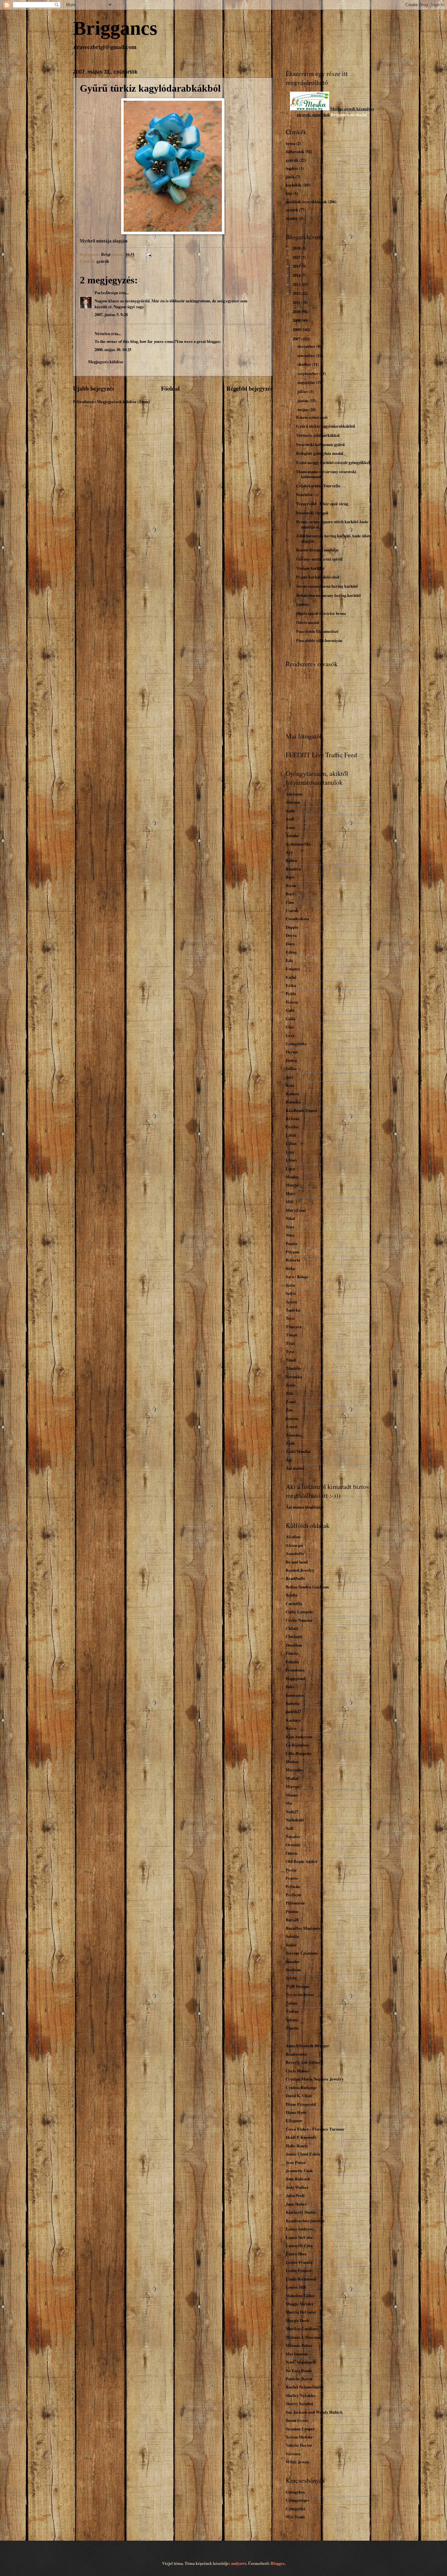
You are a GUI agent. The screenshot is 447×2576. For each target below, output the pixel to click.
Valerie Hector (299, 2445)
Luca (290, 1169)
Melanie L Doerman (304, 2337)
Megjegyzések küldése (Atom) (123, 402)
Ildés (290, 1687)
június (304, 401)
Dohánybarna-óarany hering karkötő (328, 595)
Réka (290, 1268)
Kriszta (292, 1118)
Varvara (293, 2454)
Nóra (290, 1235)
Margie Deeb (297, 2320)
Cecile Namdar (299, 1620)
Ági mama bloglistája (304, 1507)
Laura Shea (296, 2254)
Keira (291, 1728)
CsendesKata (297, 919)
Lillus (291, 1143)
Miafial (292, 1778)
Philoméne (295, 1903)
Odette (292, 1853)
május (303, 409)
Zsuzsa (292, 1418)
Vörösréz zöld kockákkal (318, 435)
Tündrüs (293, 1368)
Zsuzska (293, 1435)
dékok (325, 115)
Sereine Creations (302, 1953)
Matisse (293, 1762)
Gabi (290, 1010)
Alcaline (293, 1537)
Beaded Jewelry (300, 1570)
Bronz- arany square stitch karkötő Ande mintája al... (332, 524)
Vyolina (292, 2011)
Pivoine (292, 1911)
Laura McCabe (299, 2237)
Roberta (293, 1260)
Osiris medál (308, 622)
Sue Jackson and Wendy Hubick (314, 2412)
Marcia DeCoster (301, 2312)
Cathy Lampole (299, 1612)
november (307, 355)
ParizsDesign (106, 293)
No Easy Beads (299, 2370)
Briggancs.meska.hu (349, 115)
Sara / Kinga (297, 1277)
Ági (289, 1460)
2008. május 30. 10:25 (113, 349)
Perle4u (293, 1887)
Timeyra (294, 1327)
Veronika (294, 1377)
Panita (291, 1243)
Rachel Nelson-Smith (304, 2387)
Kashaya (293, 1720)
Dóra (290, 944)
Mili (290, 1202)
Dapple (292, 927)
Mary (291, 1193)
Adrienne (294, 794)
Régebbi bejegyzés (250, 388)
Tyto (290, 1351)
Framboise (295, 1670)
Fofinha (292, 1662)
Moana (292, 1795)
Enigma (293, 969)
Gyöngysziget (297, 2500)
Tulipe (292, 2003)
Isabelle (293, 1703)
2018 (297, 248)
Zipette (292, 2028)
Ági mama (295, 1468)
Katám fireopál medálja (317, 550)
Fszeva (292, 1002)
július (303, 391)
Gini (290, 1027)
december (307, 346)
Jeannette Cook (299, 2171)
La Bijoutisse (297, 1745)
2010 (297, 312)
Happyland (295, 1678)
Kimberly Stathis (301, 2212)
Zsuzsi (292, 1426)
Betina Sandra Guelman (307, 1587)
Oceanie (293, 1845)
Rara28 (292, 1920)
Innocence (295, 1695)
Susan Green (297, 2420)
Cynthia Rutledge (301, 2087)
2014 (297, 275)
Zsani (291, 1402)
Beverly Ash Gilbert (304, 2062)
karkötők (294, 185)
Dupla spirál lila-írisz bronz (321, 613)
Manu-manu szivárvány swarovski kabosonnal (326, 474)
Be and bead (297, 1562)
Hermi (292, 1052)
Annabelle (295, 1553)
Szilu (290, 1285)
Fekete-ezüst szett (312, 417)
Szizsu (291, 1302)
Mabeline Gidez (300, 2296)
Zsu (289, 1410)
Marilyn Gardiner (302, 2329)
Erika (291, 985)
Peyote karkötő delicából (318, 577)
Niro (290, 1227)
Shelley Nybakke (301, 2395)
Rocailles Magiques (303, 1928)
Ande (290, 811)
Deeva (291, 935)
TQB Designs (298, 1986)
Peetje (291, 1870)
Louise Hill (296, 2287)
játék (290, 177)
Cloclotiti (294, 1637)
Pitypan (293, 1252)
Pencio (292, 1878)
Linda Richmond (301, 2279)
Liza (290, 1152)
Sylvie (291, 1978)
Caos (290, 902)
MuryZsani (296, 1210)
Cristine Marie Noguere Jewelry (315, 2079)
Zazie (291, 1385)
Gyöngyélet (295, 2509)
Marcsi (292, 1185)
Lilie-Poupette (299, 1753)
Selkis (291, 1945)
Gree (290, 1035)
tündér (292, 218)
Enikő (291, 977)
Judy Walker (297, 2187)
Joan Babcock (298, 2179)
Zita (289, 1393)
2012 (297, 293)
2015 (297, 266)
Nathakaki (295, 1820)
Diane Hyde (296, 2112)
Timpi (291, 1335)
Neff (289, 1828)
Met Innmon (297, 2354)
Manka (292, 1177)
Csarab (292, 910)
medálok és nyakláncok (306, 202)
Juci (289, 1077)
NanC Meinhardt (301, 2362)
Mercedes (295, 1770)
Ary (289, 852)
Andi (290, 819)
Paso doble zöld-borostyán (319, 640)
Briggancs (115, 28)
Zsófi (290, 1443)
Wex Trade (295, 2517)
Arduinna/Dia (298, 844)
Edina (291, 952)
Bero (290, 877)
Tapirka (293, 1310)
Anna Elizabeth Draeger (307, 2046)
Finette (292, 1653)
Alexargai (294, 1545)
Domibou (294, 1645)
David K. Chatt (299, 2096)
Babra (291, 860)
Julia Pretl (295, 2195)
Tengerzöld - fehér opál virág (322, 504)
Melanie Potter (299, 2345)
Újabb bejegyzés (94, 388)
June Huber (296, 2204)
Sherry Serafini (299, 2404)
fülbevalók (295, 152)
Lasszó (302, 604)
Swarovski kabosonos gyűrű (320, 444)
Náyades (293, 1836)
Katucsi (293, 1094)
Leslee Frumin (299, 2262)
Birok (291, 885)
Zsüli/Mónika (298, 1451)
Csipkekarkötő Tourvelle (318, 486)
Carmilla (294, 1603)
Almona (293, 802)
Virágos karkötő (310, 568)
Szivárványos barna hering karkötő (327, 586)
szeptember (308, 373)
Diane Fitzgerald (301, 2104)
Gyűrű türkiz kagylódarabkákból (326, 426)
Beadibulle (295, 1578)
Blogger (277, 2563)
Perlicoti (294, 1895)
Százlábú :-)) (307, 494)
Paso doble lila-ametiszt (317, 631)
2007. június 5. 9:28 (111, 314)
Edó (289, 960)
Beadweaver (296, 2054)
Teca (290, 1318)
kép (289, 193)
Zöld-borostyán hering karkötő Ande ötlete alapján (334, 538)
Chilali (292, 1628)
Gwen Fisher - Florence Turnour (315, 2129)
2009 (297, 320)
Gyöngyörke (296, 1044)
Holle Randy (297, 2146)
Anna (290, 827)
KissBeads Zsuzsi (301, 1110)
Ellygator (294, 2120)
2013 (297, 284)
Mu (289, 1803)
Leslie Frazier (299, 2270)
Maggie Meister (300, 2304)
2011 (297, 302)
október (305, 364)
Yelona (292, 2020)
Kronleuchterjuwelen (305, 2221)
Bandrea (293, 869)
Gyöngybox (295, 2492)
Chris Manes (297, 2071)
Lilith (291, 1135)
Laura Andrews (300, 2229)
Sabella (292, 1936)
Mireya (292, 1786)
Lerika (292, 1127)
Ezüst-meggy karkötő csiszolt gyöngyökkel (333, 462)
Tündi (291, 1360)
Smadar (293, 1961)
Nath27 (292, 1812)
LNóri (291, 1160)
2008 (297, 330)
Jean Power (296, 2162)
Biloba (292, 1595)
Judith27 (293, 1711)
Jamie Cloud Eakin (303, 2154)
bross (290, 143)
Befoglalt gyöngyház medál (320, 453)
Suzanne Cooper (300, 2429)
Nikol (290, 1218)
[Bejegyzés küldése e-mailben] (148, 254)
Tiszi (290, 1343)
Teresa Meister (299, 2437)
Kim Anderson (299, 1737)
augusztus (307, 382)
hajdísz (292, 168)
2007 (297, 339)
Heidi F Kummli (301, 2137)
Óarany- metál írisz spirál (319, 559)
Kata (290, 1085)
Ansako (292, 835)
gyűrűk (103, 261)
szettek (292, 210)
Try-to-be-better (300, 1995)
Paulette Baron (299, 2379)
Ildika (291, 1068)
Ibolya (291, 1060)
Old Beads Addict (302, 1861)
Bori (290, 894)
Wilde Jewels (298, 2462)
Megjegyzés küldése (106, 362)
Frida (291, 993)
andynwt (239, 2563)
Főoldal (170, 388)
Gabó (290, 1019)
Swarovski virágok (312, 513)
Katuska (293, 1102)
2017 (297, 257)
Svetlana (293, 1970)
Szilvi (291, 1293)
